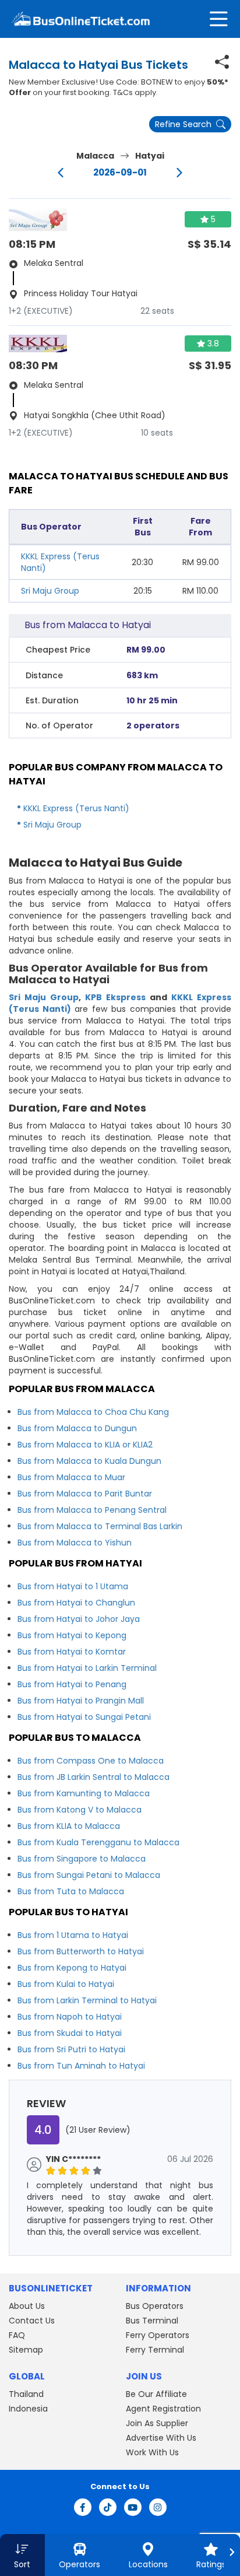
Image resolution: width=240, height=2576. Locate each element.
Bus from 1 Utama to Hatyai (73, 1935)
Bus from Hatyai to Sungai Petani (84, 1717)
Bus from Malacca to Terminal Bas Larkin (100, 1526)
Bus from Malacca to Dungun (77, 1428)
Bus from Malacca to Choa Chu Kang (93, 1412)
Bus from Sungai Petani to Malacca (89, 1875)
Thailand (26, 2394)
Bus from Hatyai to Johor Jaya (79, 1619)
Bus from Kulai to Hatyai (66, 1984)
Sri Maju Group (50, 591)
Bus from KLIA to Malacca (69, 1826)
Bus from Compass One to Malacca (91, 1761)
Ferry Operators (158, 2335)
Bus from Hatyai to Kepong (72, 1635)
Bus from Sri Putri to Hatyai (71, 2049)
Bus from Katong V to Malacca (80, 1810)
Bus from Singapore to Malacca (82, 1859)
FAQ (17, 2335)
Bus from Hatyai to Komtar (72, 1652)
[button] (22, 2555)
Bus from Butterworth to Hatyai (81, 1951)
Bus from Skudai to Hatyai (70, 2033)
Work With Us (152, 2452)
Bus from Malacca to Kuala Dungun (89, 1461)
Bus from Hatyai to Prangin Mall (81, 1701)
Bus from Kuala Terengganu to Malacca (98, 1842)
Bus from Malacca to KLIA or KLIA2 (85, 1445)
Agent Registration (163, 2409)
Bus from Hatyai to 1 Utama (73, 1586)
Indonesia (28, 2409)
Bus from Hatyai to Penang (72, 1684)
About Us (27, 2306)
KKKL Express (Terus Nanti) (76, 808)
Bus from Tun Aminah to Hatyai (81, 2066)
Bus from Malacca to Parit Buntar (85, 1494)
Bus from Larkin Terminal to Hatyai (87, 2000)
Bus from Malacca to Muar (71, 1477)
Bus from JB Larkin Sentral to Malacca (93, 1777)
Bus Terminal (152, 2321)
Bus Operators (155, 2306)
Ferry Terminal (155, 2350)
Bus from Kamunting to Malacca (84, 1793)
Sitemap (26, 2350)
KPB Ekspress (115, 997)
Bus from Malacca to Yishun (75, 1543)
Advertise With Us (161, 2438)
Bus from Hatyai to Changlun (76, 1603)
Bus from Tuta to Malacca (71, 1891)
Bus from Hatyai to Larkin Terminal (87, 1668)
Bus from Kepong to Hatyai (72, 1968)
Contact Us (32, 2321)
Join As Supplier (157, 2423)
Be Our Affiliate (156, 2394)
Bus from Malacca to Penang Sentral (92, 1510)
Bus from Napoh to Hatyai (70, 2017)
